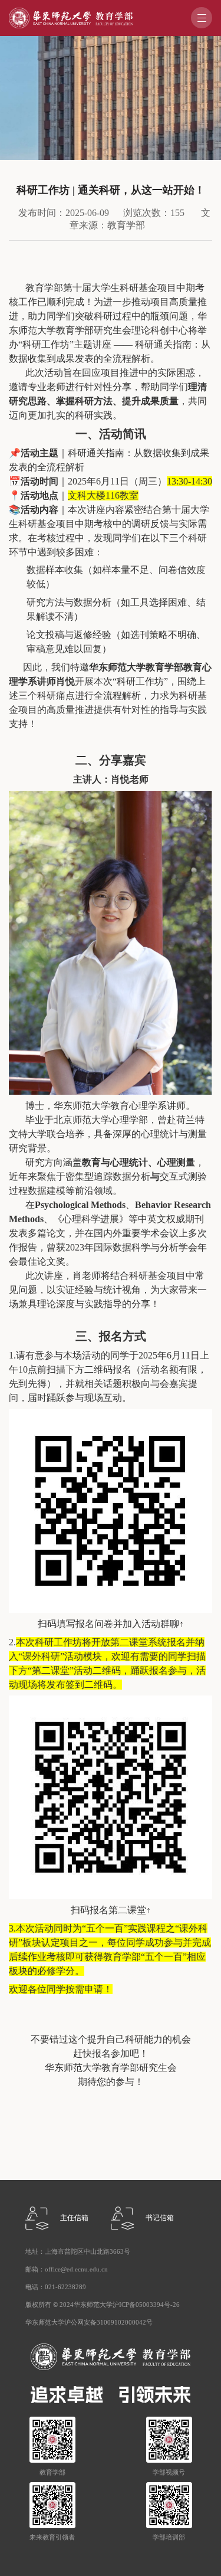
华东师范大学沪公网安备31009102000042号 (89, 2323)
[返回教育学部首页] (71, 12)
